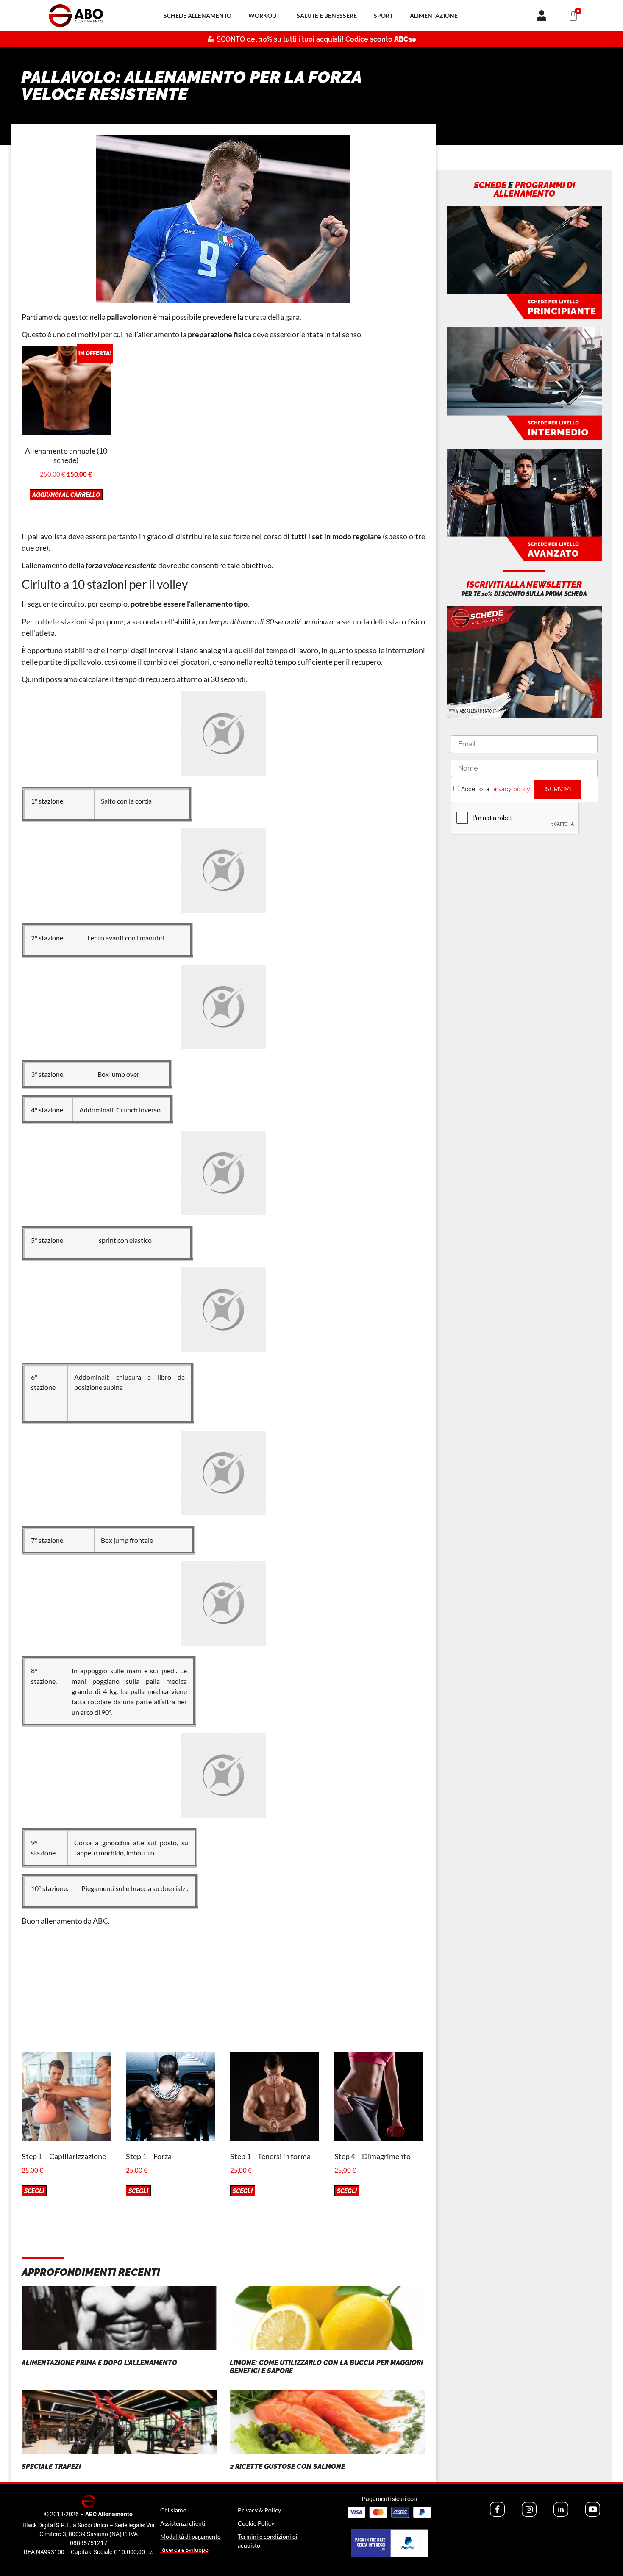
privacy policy (511, 789)
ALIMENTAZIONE (434, 15)
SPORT (383, 15)
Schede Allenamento (197, 15)
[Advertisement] (223, 1992)
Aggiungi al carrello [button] (66, 495)
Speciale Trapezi (51, 2466)
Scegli (34, 2191)
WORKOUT (264, 15)
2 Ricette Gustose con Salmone (287, 2466)
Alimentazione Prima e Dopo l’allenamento (99, 2363)
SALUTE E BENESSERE (327, 15)
